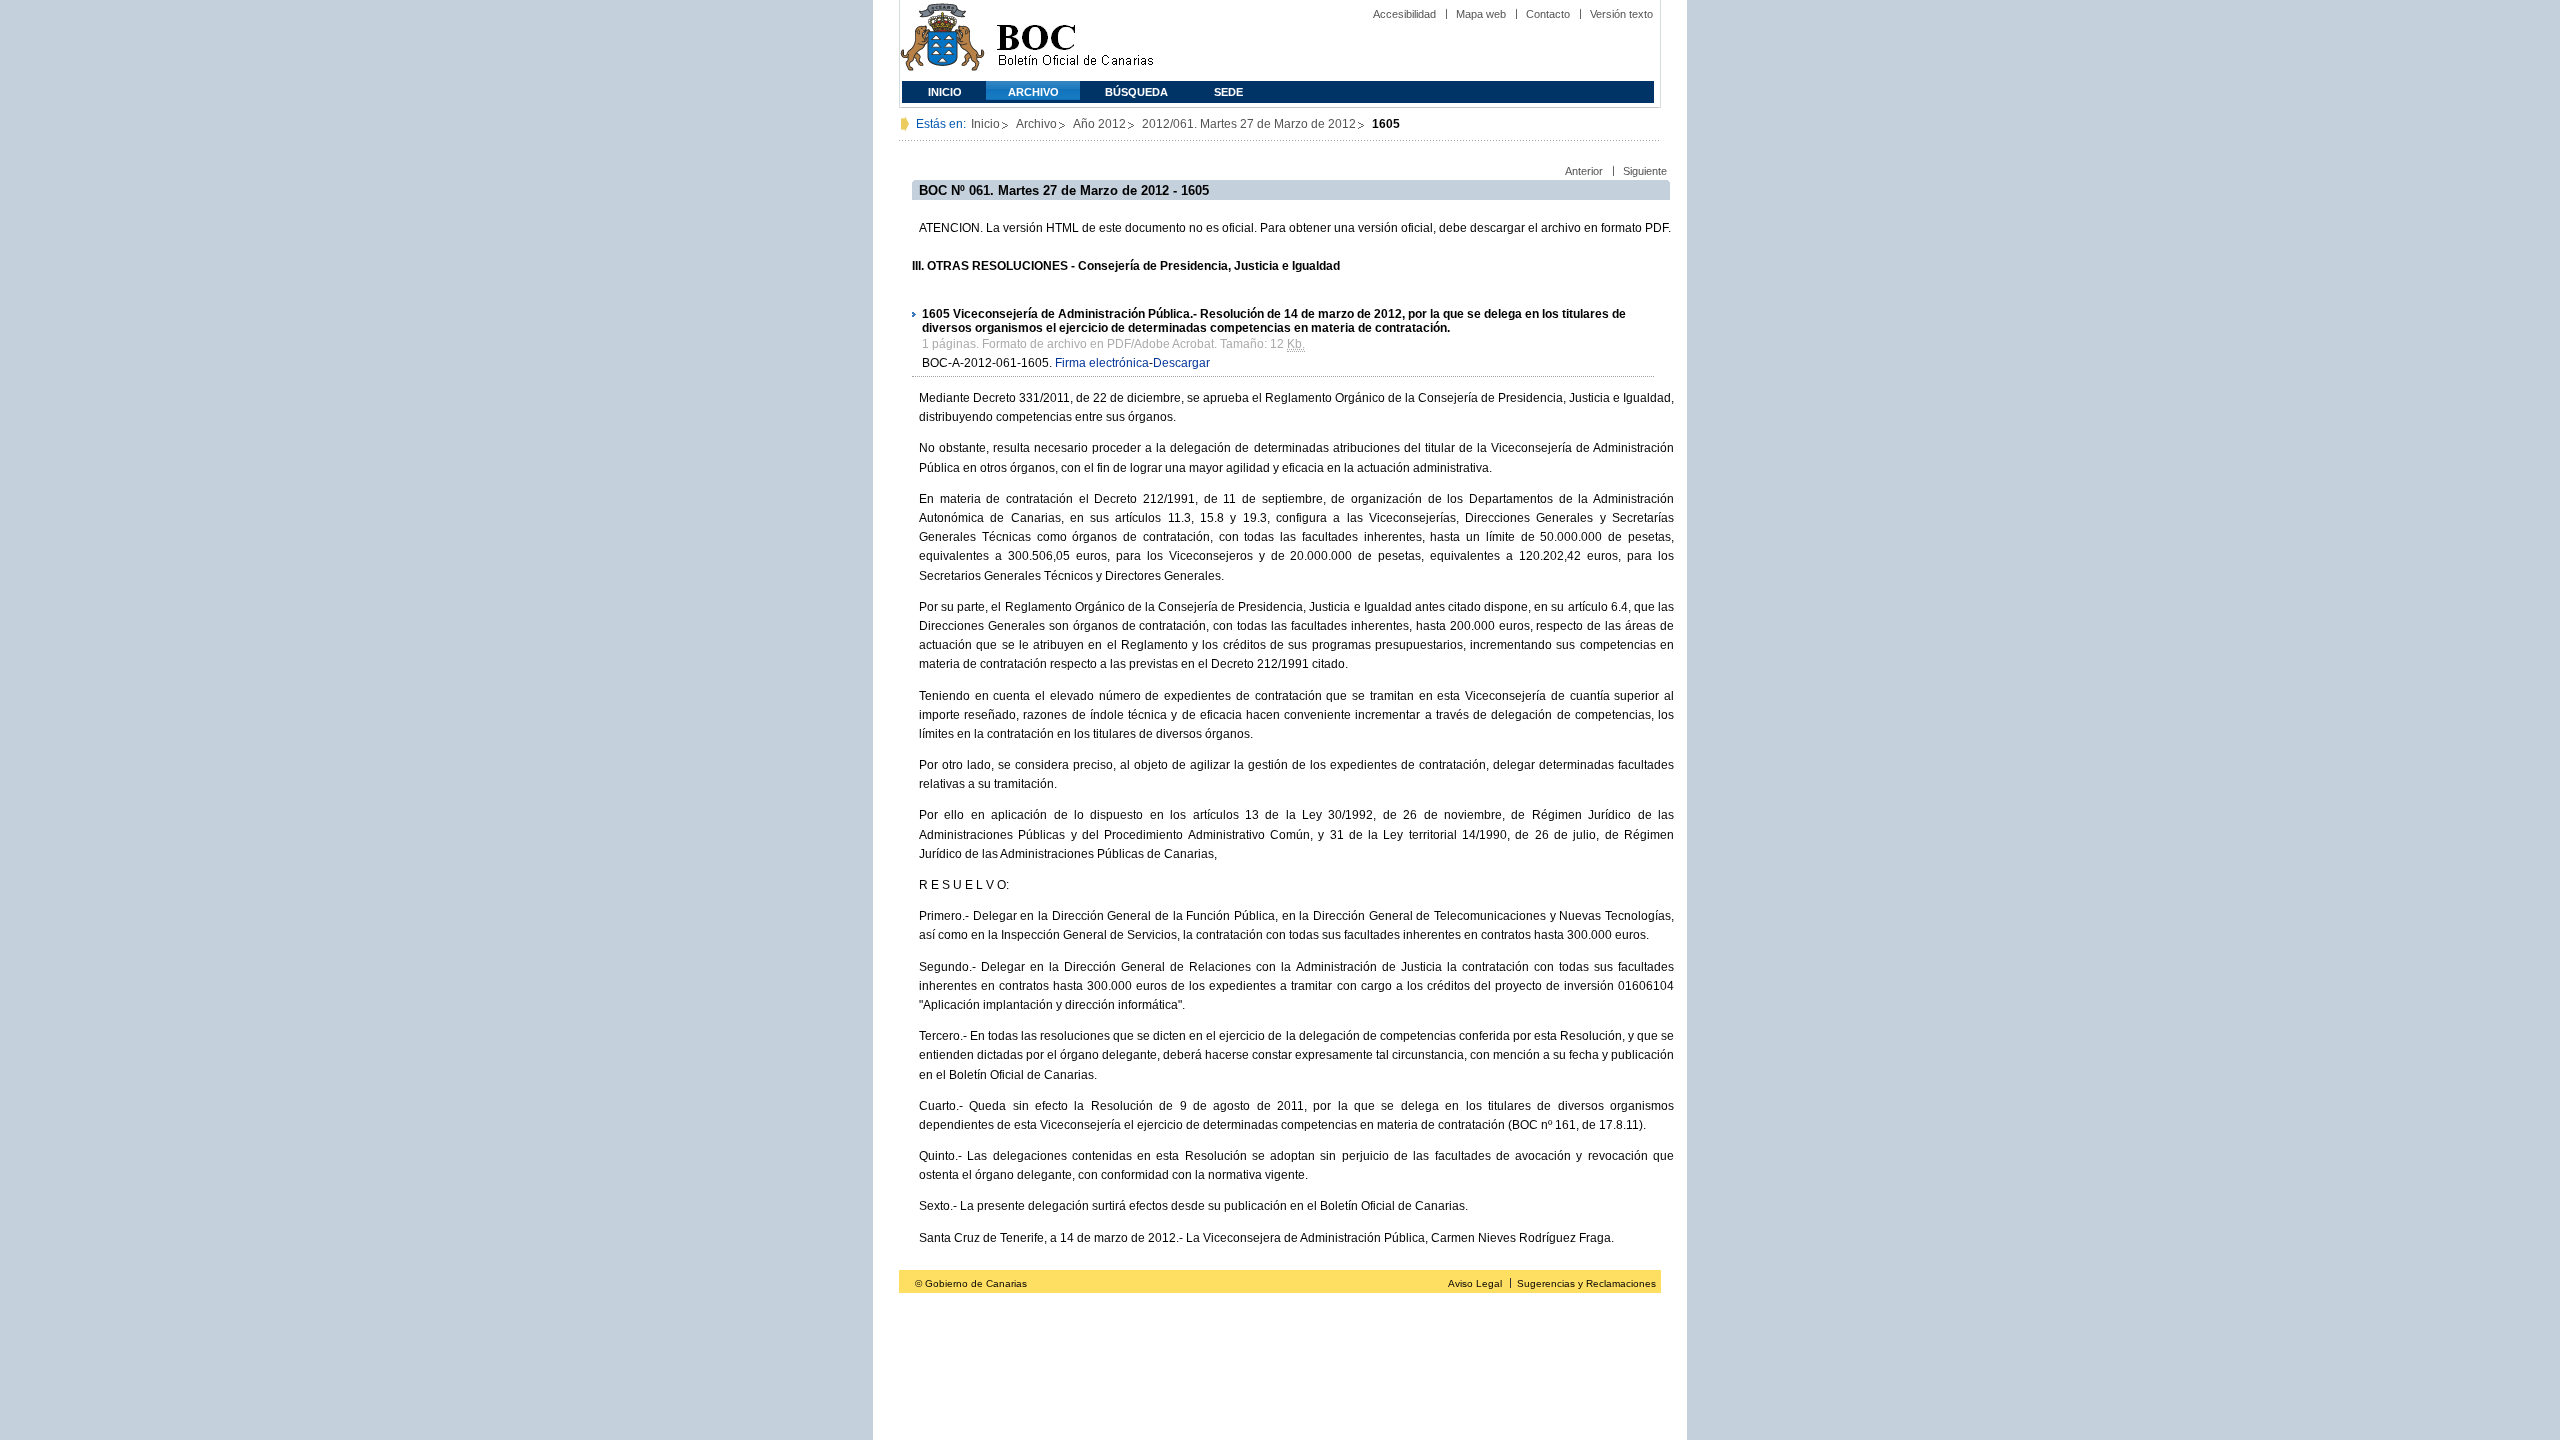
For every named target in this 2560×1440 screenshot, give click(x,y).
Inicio (945, 92)
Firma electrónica (1102, 363)
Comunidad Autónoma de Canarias (942, 40)
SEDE (1228, 92)
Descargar (1181, 363)
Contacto (1548, 14)
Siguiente (1645, 171)
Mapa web (1481, 14)
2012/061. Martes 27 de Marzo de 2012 (1249, 124)
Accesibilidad (1404, 14)
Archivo (1033, 92)
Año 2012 (1099, 124)
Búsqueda (1136, 92)
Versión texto (1621, 14)
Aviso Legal (1475, 1283)
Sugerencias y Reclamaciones (1586, 1283)
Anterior (1584, 171)
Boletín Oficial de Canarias (1075, 40)
